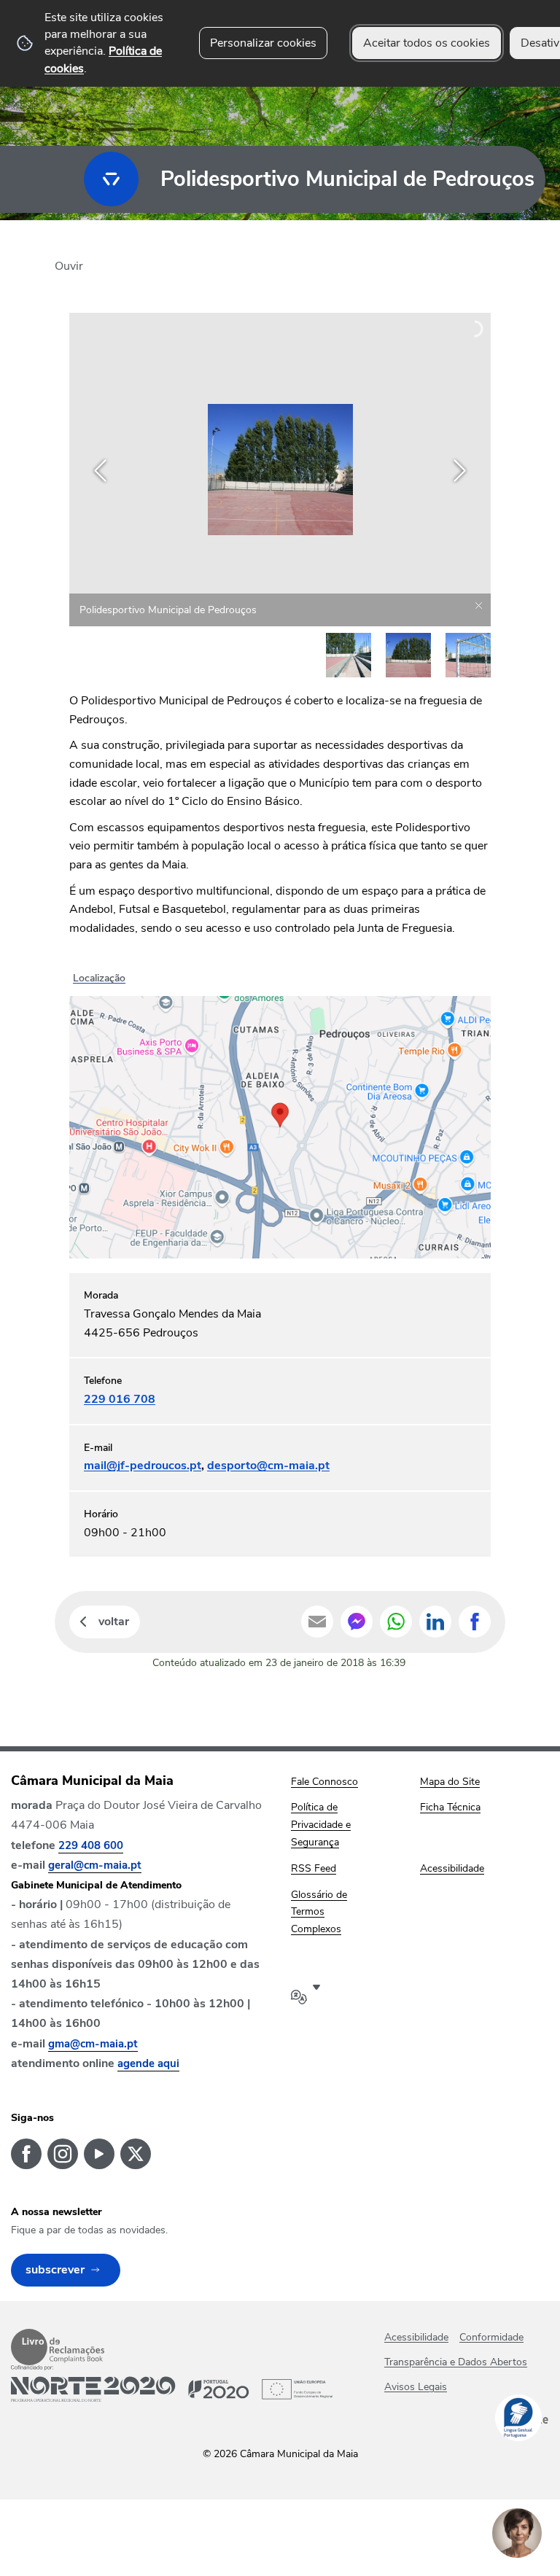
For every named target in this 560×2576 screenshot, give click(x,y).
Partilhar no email (317, 1622)
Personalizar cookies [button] (263, 43)
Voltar (114, 1622)
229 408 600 (91, 1845)
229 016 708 (120, 1399)
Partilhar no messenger (357, 1622)
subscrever (55, 2270)
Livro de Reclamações (58, 2347)
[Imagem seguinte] (460, 471)
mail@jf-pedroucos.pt (143, 1466)
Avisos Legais (416, 2387)
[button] (349, 655)
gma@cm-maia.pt (93, 2044)
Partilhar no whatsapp (396, 1622)
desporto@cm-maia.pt (268, 1466)
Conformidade (491, 2337)
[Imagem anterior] (100, 471)
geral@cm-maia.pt (95, 1865)
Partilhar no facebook (475, 1622)
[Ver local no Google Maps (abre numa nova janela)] (280, 1113)
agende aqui (148, 2063)
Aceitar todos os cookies (427, 43)
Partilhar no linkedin (435, 1622)
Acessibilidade (416, 2337)
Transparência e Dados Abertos (456, 2362)
